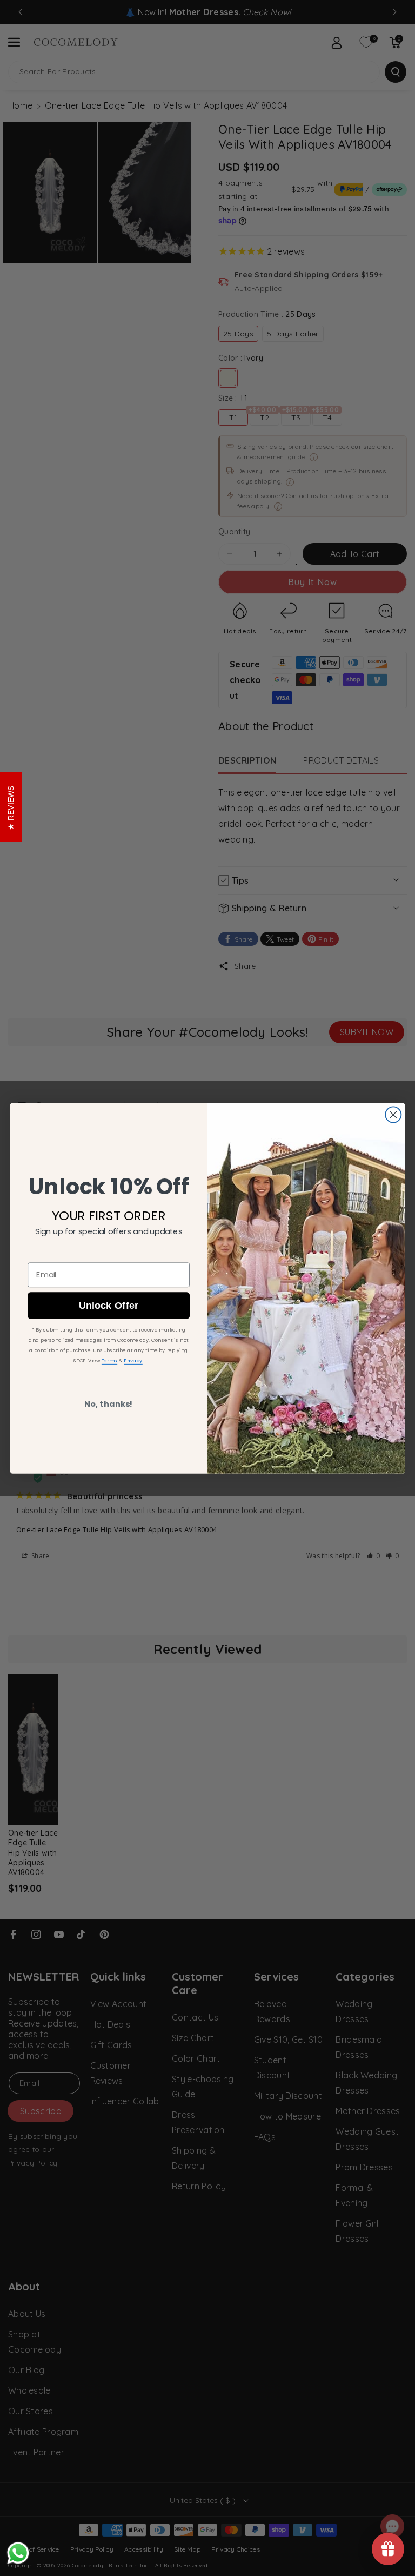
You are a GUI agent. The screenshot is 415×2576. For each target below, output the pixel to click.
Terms (109, 1360)
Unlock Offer (109, 1305)
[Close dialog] (393, 1114)
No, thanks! (109, 1404)
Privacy (133, 1360)
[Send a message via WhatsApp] (18, 2553)
